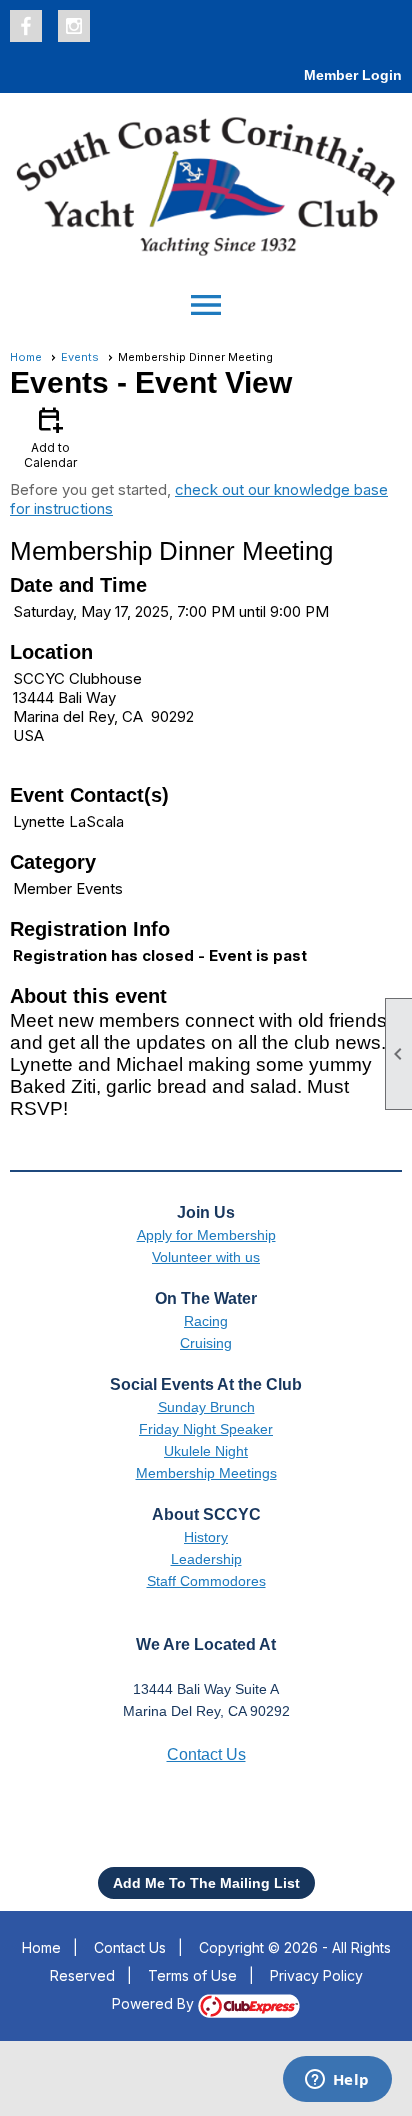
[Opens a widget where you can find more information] (337, 2081)
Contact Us (130, 1947)
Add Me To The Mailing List (206, 1883)
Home (26, 357)
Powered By (155, 2003)
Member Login (353, 75)
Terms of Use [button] (192, 1975)
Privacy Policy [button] (316, 1975)
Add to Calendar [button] (50, 436)
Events (80, 357)
